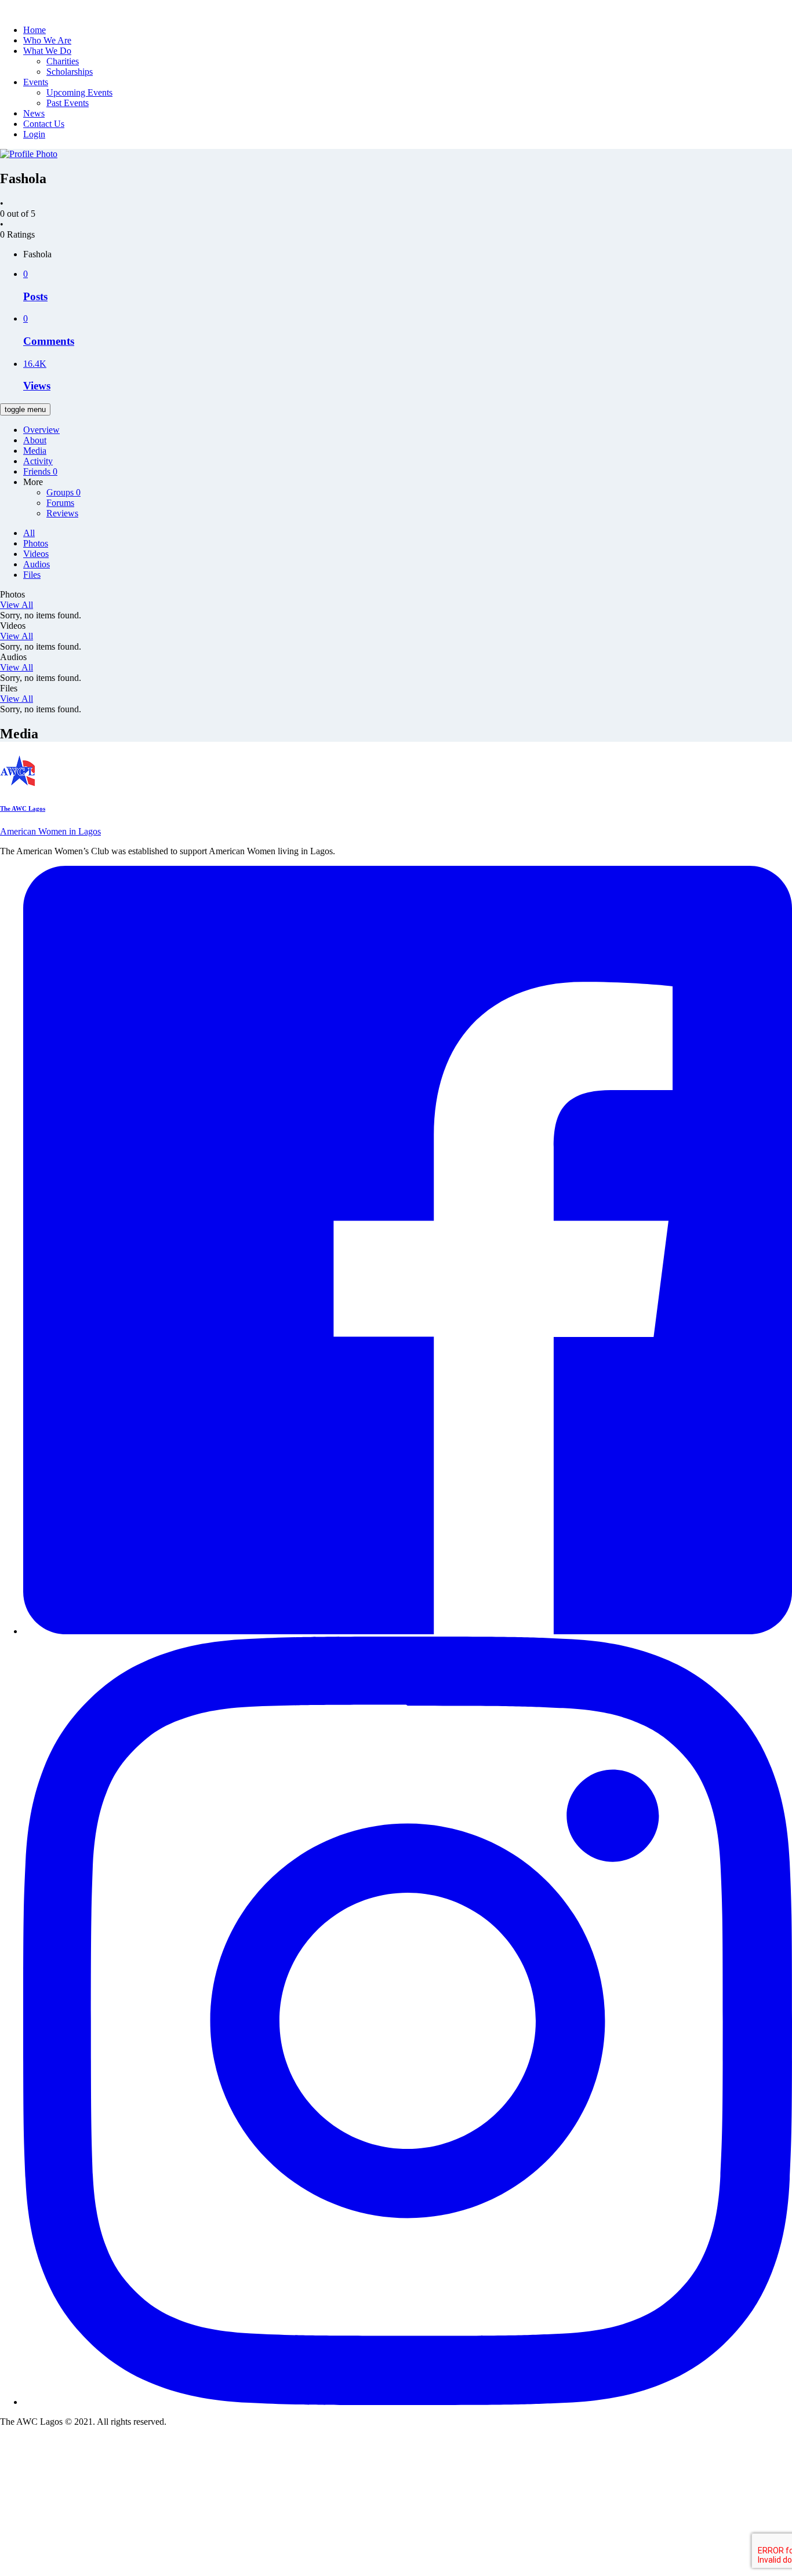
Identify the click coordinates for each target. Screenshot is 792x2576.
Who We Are (47, 40)
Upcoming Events (79, 92)
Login (34, 134)
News (34, 113)
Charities (63, 61)
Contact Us (44, 124)
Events (36, 82)
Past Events (68, 103)
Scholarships (70, 72)
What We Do (47, 51)
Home (34, 30)
